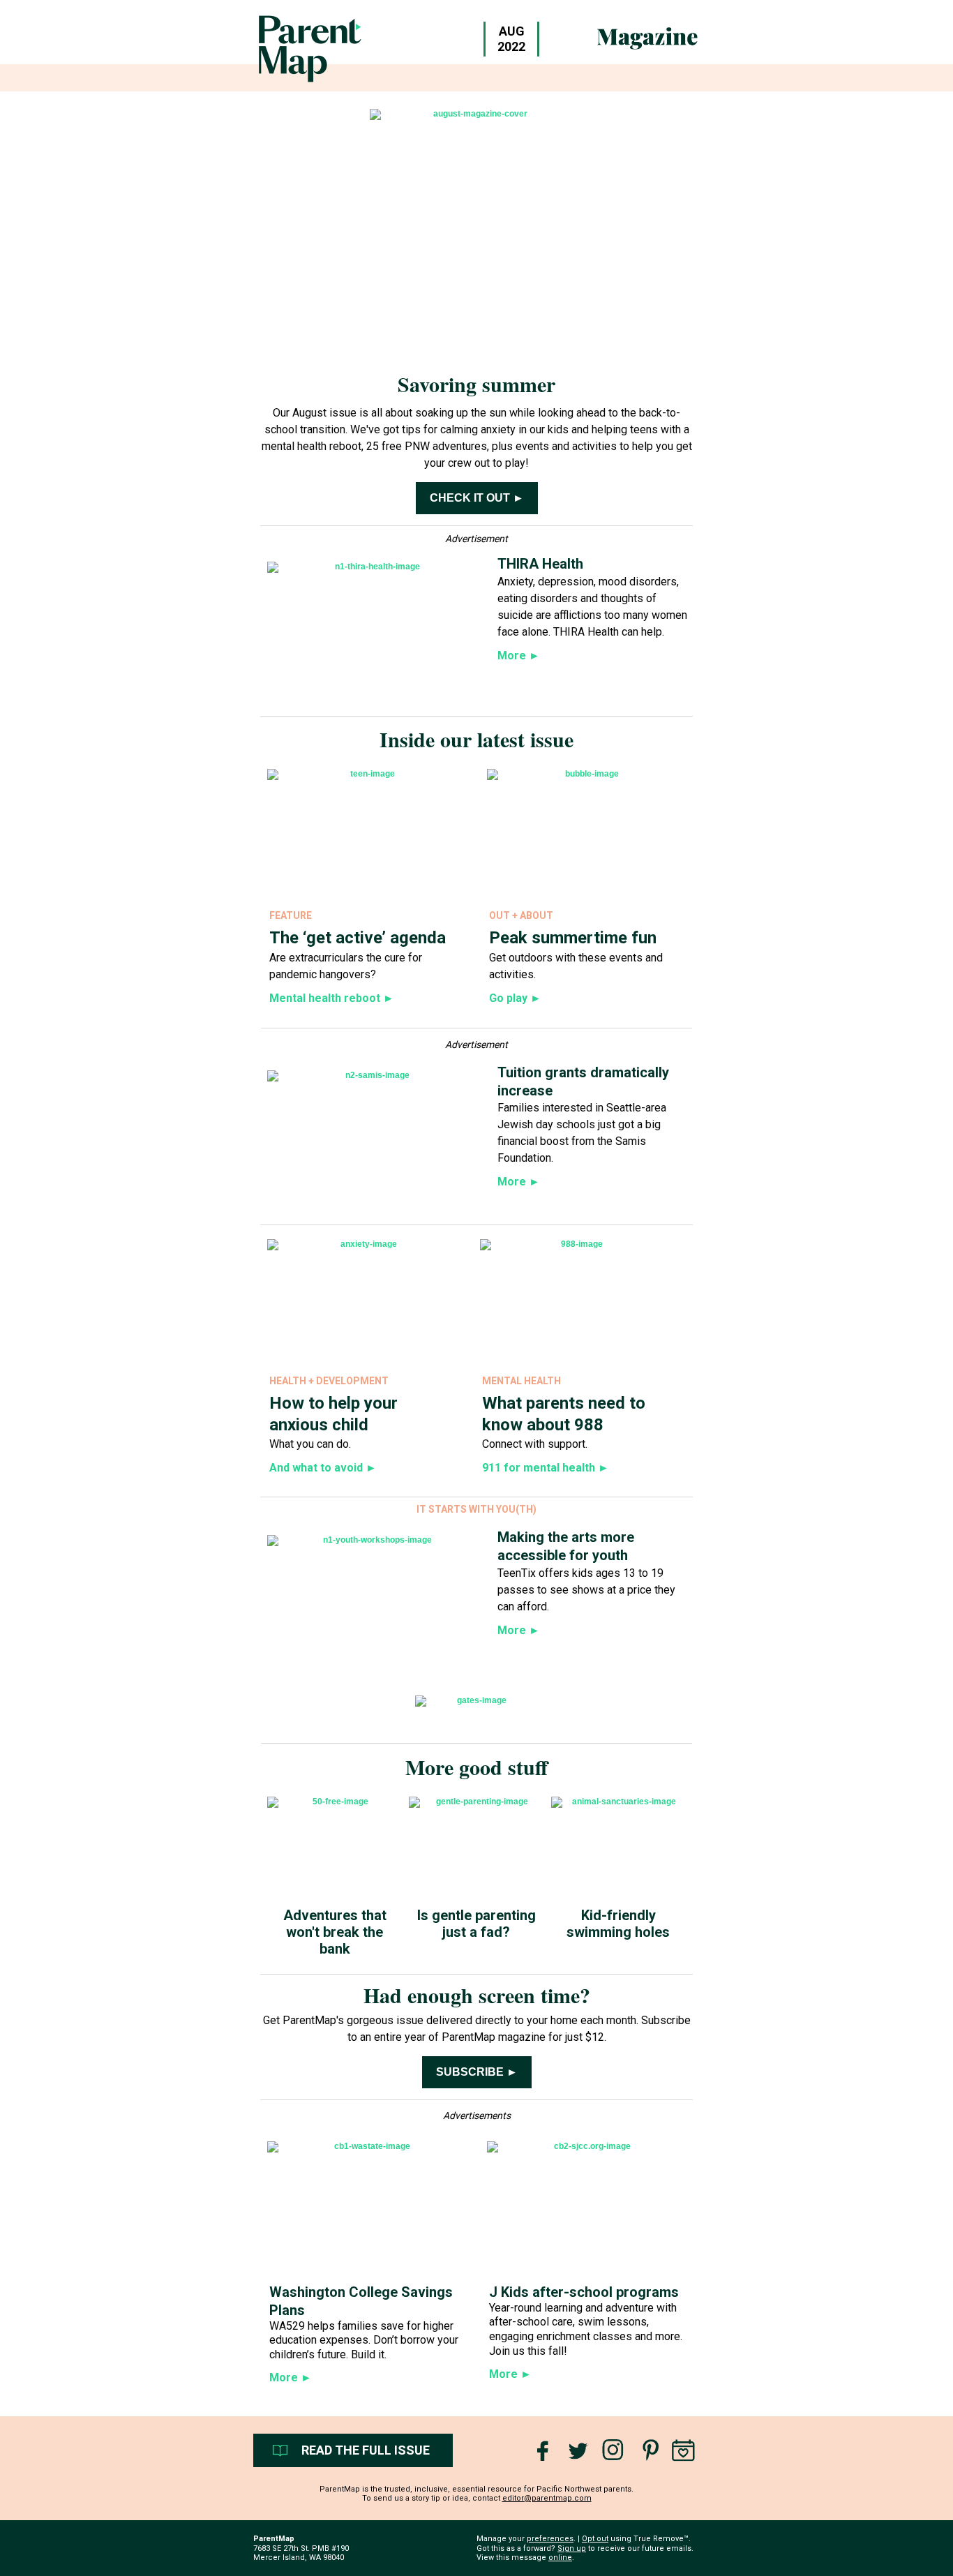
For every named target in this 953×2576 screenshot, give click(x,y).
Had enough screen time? (477, 1995)
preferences (550, 2539)
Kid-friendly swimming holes (618, 1924)
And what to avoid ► (323, 1468)
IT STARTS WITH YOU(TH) (476, 1509)
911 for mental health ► (546, 1468)
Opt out (595, 2539)
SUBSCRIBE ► (477, 2072)
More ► (291, 2377)
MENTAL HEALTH (521, 1381)
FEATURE (291, 915)
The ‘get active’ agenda (358, 938)
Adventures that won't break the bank (335, 1932)
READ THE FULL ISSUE (366, 2450)
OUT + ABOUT (521, 915)
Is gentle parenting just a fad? (476, 1924)
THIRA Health (540, 564)
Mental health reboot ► (332, 998)
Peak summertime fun (573, 938)
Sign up (572, 2548)
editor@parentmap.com (547, 2498)
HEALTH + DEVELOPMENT (329, 1381)
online (560, 2558)
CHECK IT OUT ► (477, 498)
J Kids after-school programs (584, 2292)
